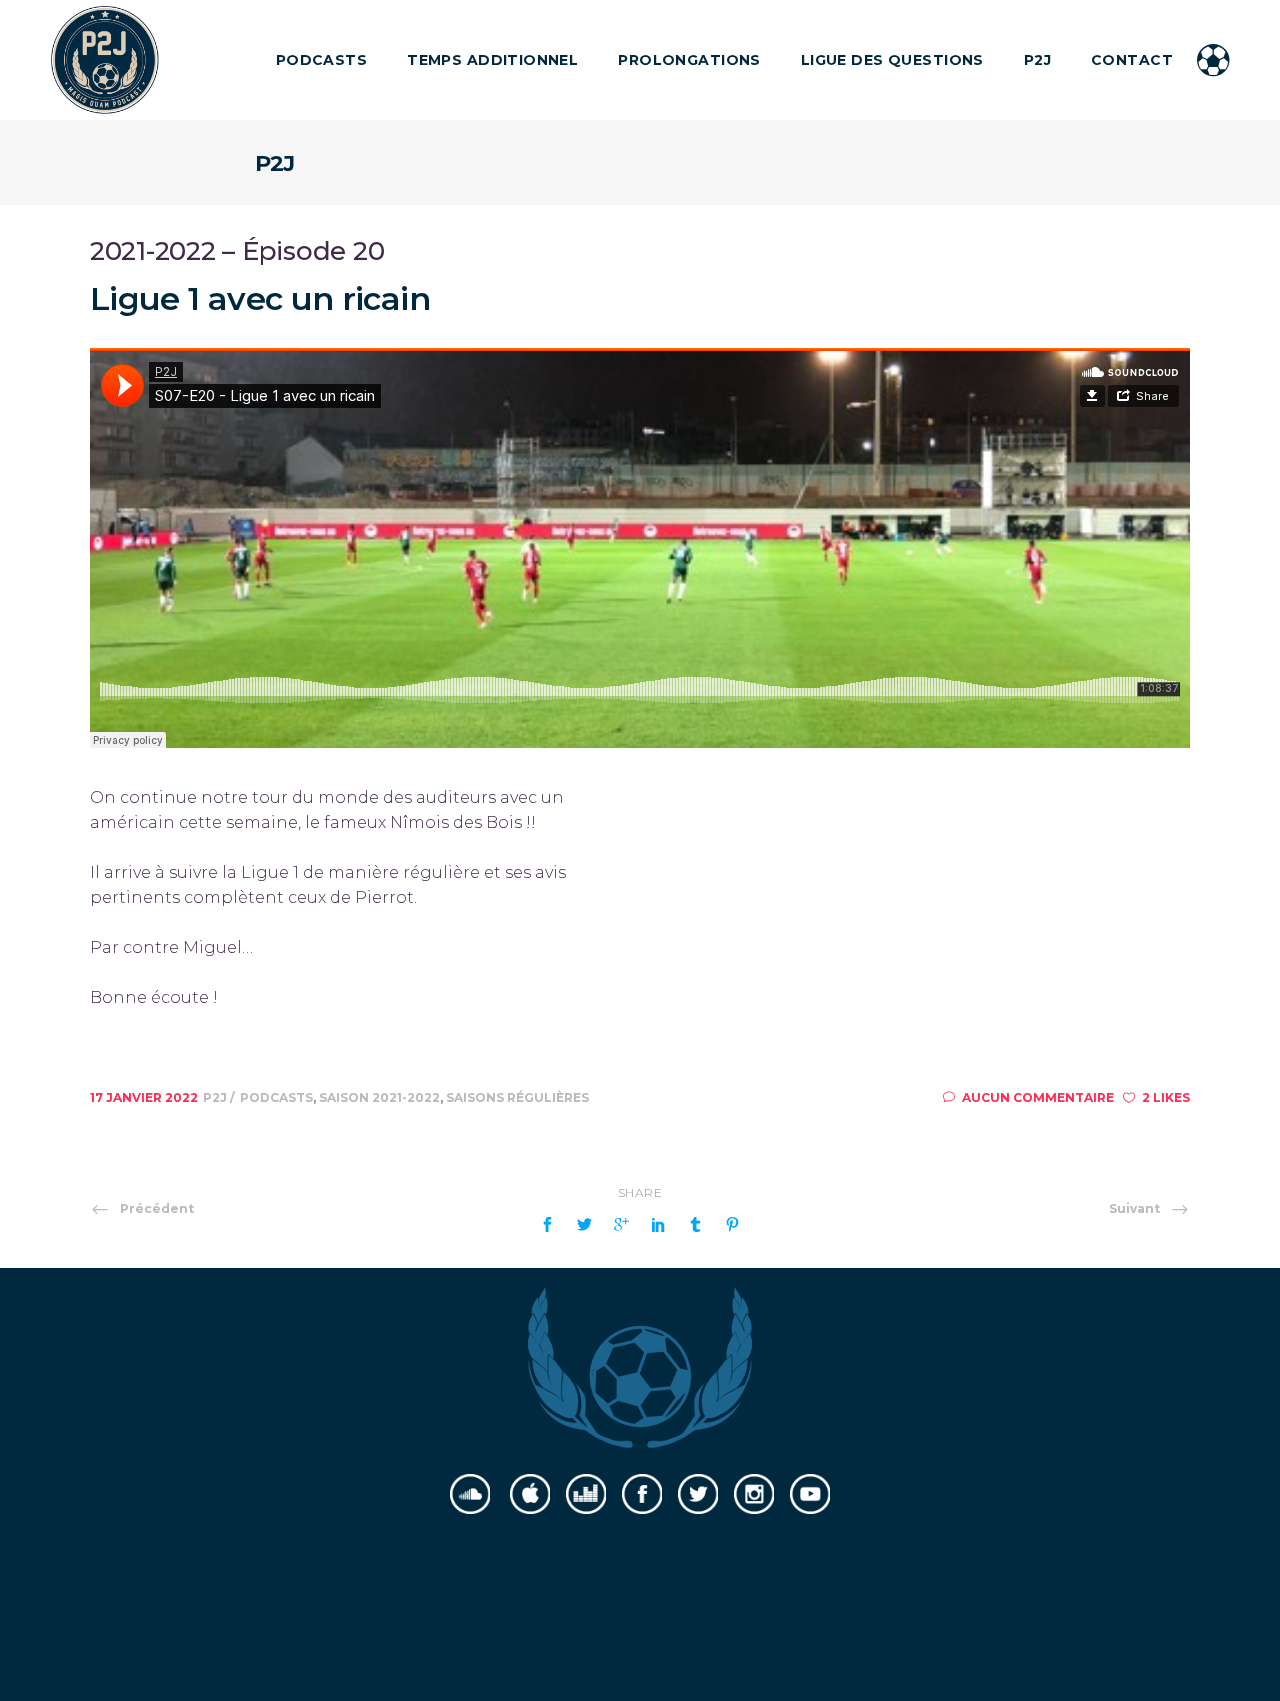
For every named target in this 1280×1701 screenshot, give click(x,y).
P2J (216, 1097)
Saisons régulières (517, 1097)
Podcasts (276, 1097)
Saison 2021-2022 (379, 1097)
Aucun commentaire (1038, 1097)
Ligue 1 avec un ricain (260, 298)
